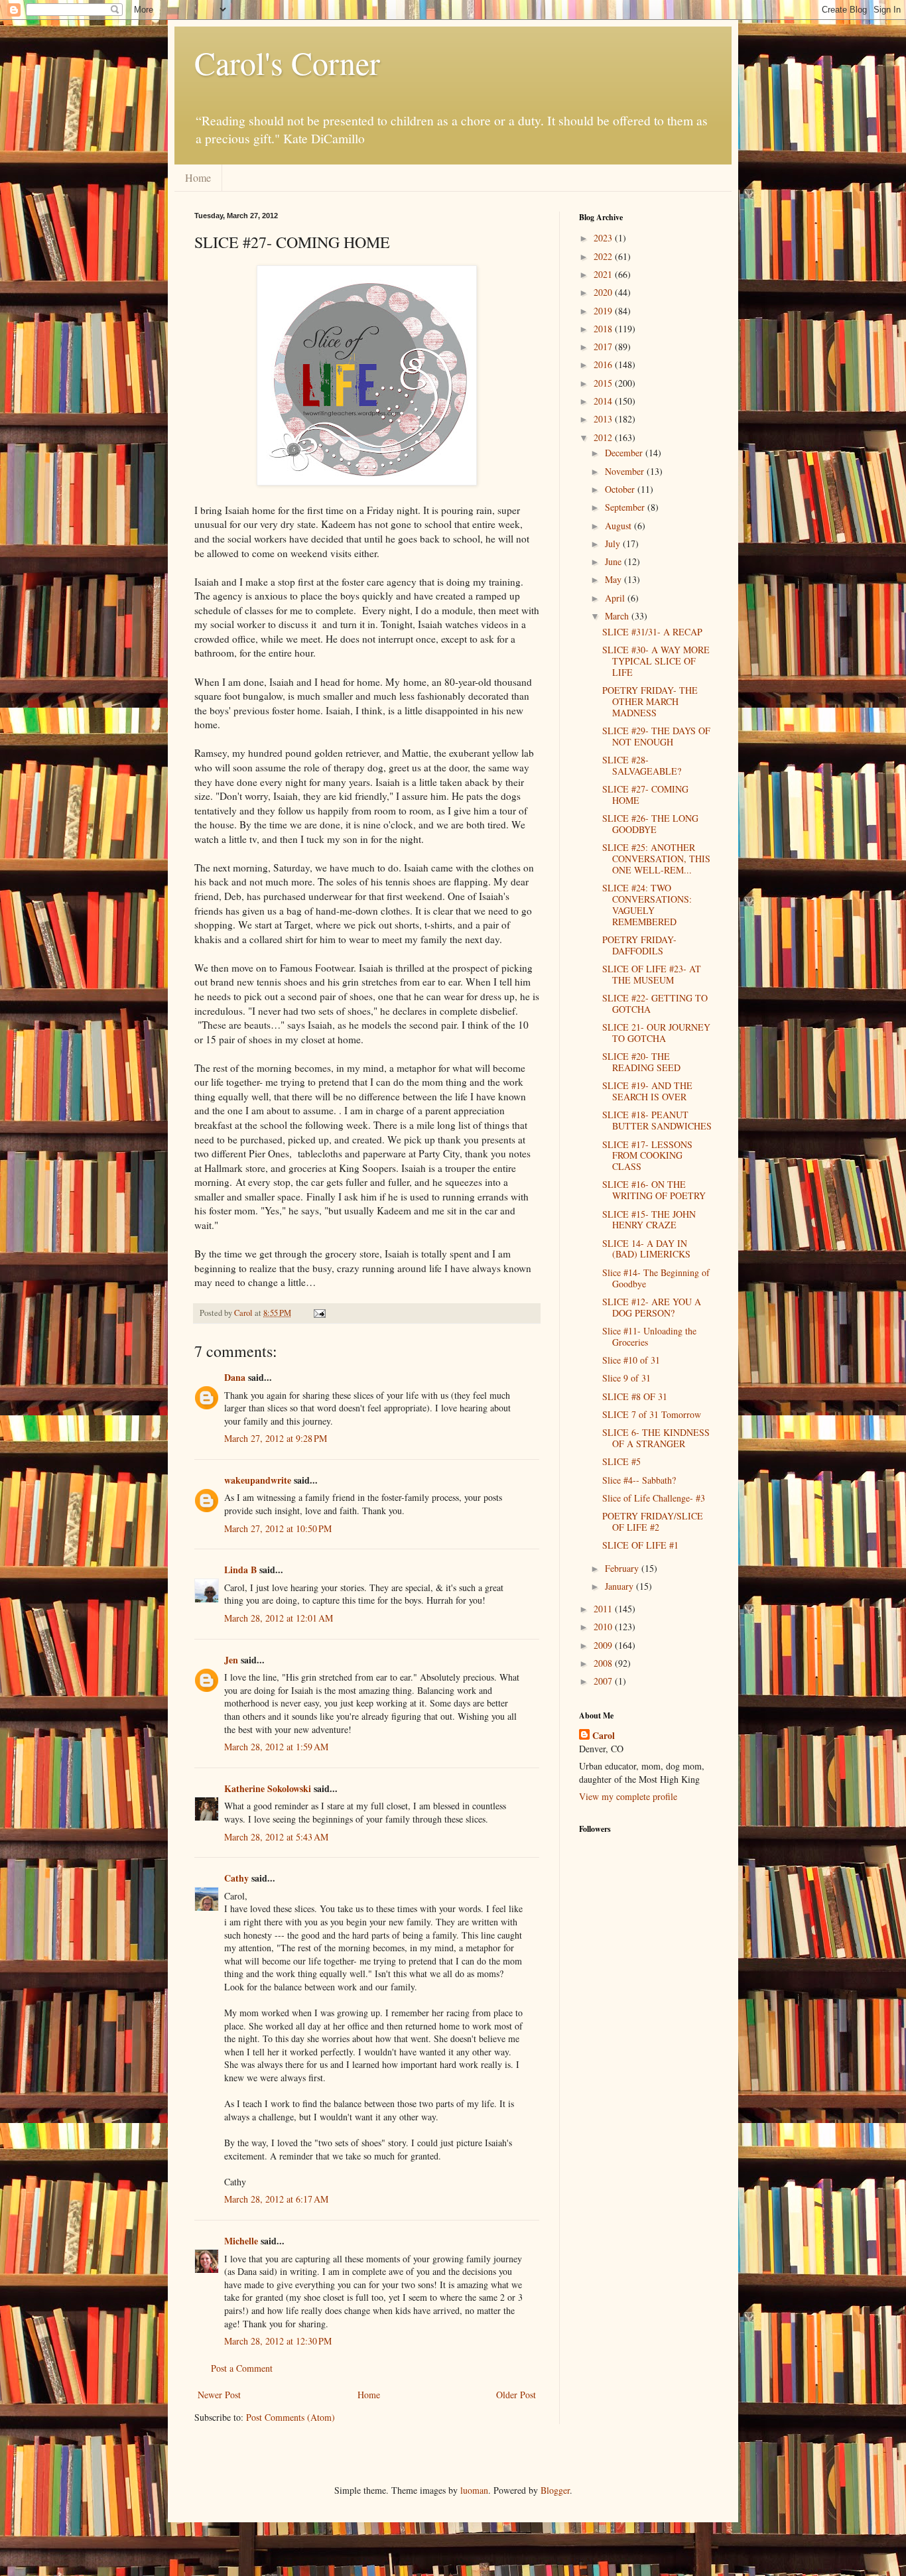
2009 (604, 1645)
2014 (604, 401)
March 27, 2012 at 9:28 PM (276, 1438)
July (614, 544)
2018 (604, 329)
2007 (604, 1681)
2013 (604, 419)
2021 (604, 274)
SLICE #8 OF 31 (635, 1396)
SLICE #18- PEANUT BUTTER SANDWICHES (657, 1120)
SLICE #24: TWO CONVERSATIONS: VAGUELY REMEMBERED (647, 904)
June (615, 561)
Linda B (240, 1570)
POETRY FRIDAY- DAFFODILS (639, 945)
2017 (604, 347)
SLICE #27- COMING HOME (645, 795)
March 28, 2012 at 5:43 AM (276, 1837)
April (616, 598)
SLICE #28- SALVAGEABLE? (642, 765)
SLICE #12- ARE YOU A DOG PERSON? (652, 1307)
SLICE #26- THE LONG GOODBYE (650, 824)
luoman (474, 2490)
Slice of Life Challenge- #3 (654, 1498)
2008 (604, 1663)
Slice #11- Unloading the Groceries (649, 1336)
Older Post (516, 2395)
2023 (604, 238)
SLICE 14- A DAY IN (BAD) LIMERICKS (646, 1249)
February (623, 1568)
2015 (604, 383)
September (626, 507)
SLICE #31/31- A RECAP (652, 632)
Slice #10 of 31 (631, 1360)
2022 (604, 256)
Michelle (241, 2241)
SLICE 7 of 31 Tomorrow (652, 1414)
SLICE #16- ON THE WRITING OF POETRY (654, 1190)
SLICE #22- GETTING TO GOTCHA (655, 1003)
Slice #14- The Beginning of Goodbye (656, 1278)
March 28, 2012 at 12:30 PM (278, 2341)
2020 (604, 292)
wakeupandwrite (258, 1480)
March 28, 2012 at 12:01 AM (279, 1618)
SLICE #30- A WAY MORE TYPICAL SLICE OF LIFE (656, 661)
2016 (604, 364)
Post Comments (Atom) (291, 2417)
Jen (231, 1660)
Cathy (236, 1878)
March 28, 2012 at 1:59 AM (276, 1747)
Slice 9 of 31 (626, 1378)
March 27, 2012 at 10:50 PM (278, 1528)
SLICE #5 (621, 1461)
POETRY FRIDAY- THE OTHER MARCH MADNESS (650, 701)
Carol (604, 1736)
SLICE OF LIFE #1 (640, 1545)
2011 (604, 1609)
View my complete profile (628, 1796)
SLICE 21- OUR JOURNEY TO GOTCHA (656, 1033)
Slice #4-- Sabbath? (639, 1480)
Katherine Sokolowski (268, 1788)
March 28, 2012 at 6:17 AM (276, 2199)
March (618, 616)
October (621, 489)
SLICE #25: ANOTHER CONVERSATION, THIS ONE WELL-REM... (656, 859)
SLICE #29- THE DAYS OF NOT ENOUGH (656, 736)
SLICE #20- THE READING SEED (641, 1062)
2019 (604, 311)
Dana (235, 1377)
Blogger (555, 2490)
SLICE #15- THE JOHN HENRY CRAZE (649, 1220)
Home (198, 177)
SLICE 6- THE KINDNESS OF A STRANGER (656, 1438)
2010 (604, 1627)
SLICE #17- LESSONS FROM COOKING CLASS (647, 1156)
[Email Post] (319, 1313)
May (615, 579)
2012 (604, 437)
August (619, 526)
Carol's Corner (287, 62)
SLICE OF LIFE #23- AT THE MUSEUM (652, 974)
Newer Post (219, 2395)
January (620, 1586)
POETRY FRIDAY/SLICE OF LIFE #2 (653, 1521)
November (626, 471)
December (625, 453)
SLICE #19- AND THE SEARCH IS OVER (647, 1091)
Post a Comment (242, 2368)
